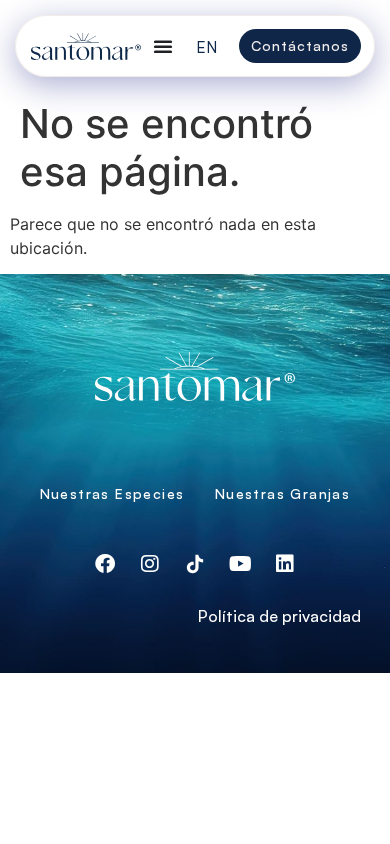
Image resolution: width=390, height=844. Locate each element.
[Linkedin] (285, 564)
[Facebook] (105, 564)
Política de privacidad (279, 616)
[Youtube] (240, 564)
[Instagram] (150, 564)
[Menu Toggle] (163, 46)
